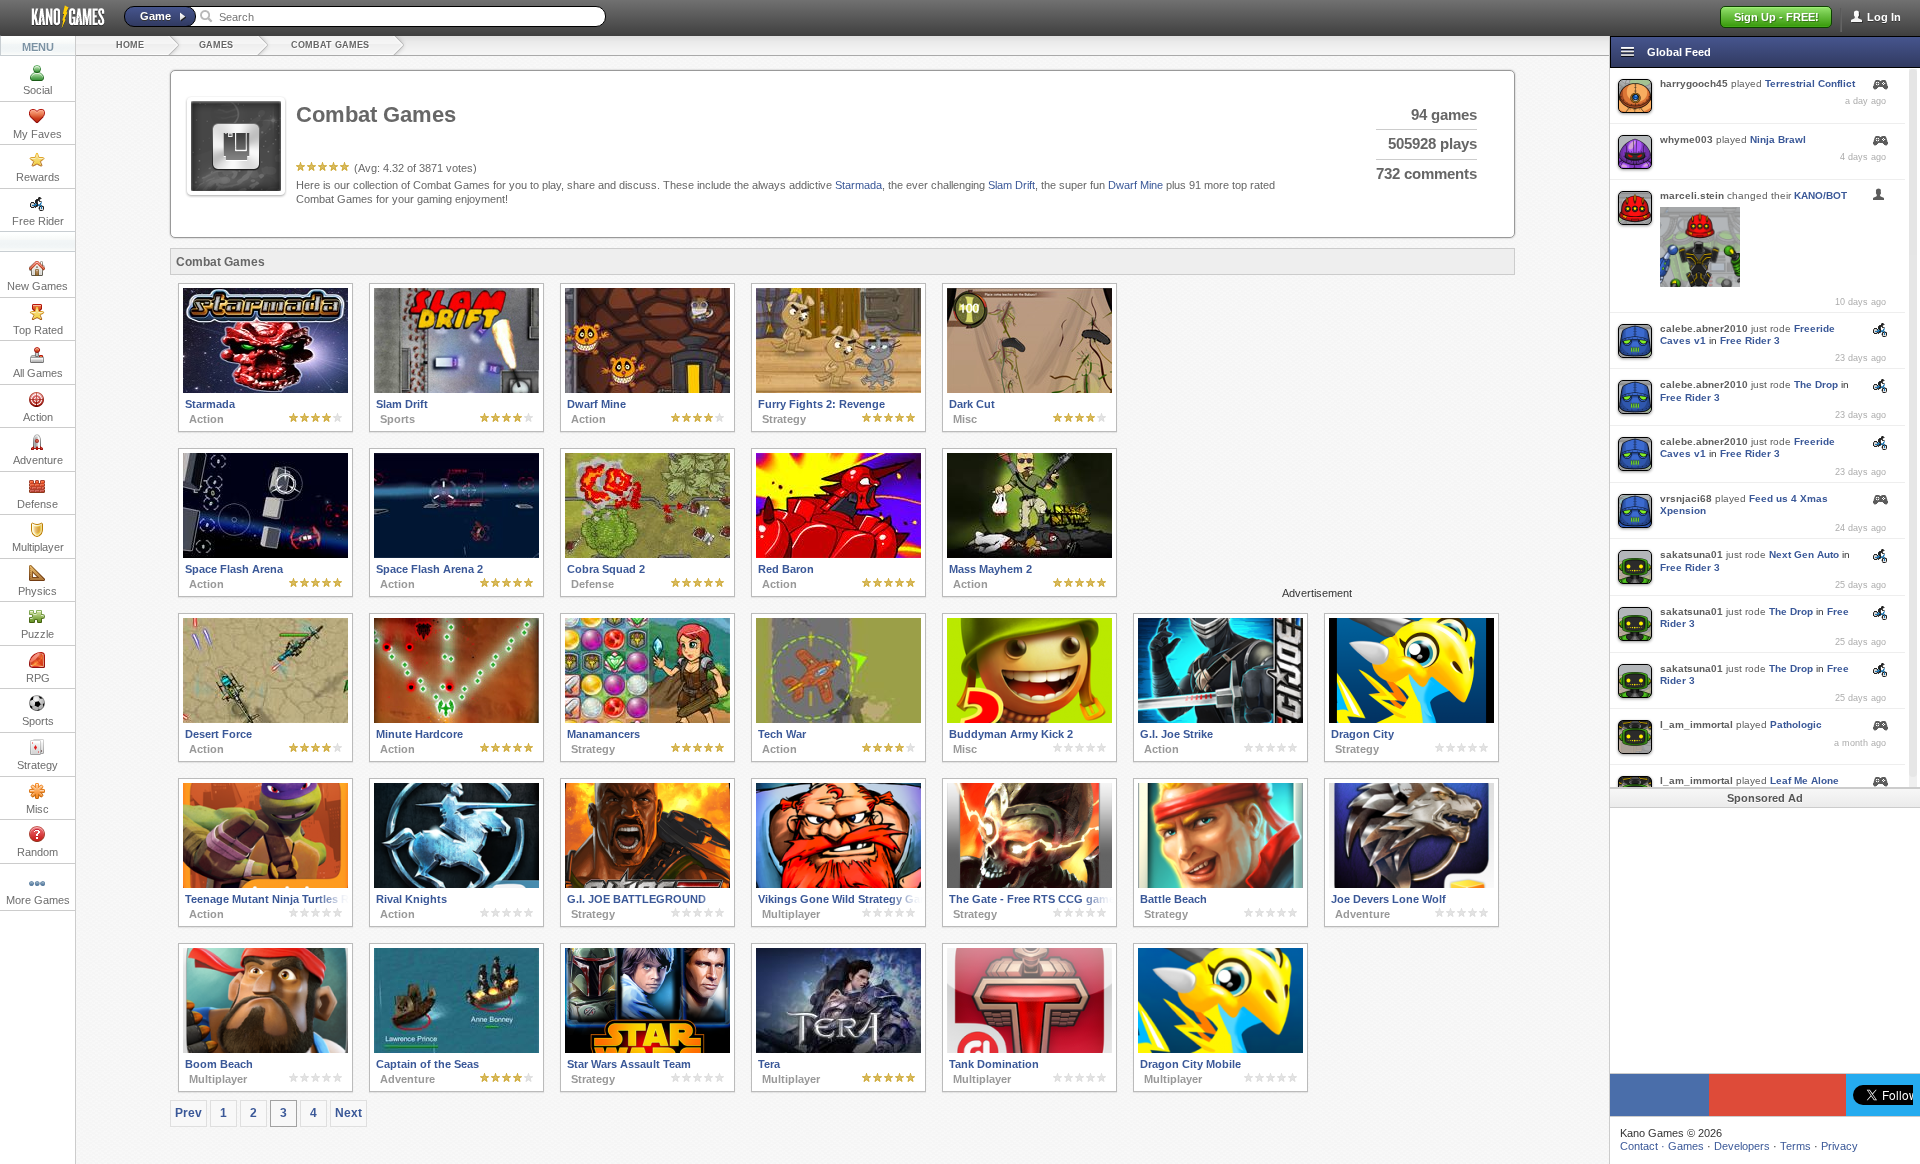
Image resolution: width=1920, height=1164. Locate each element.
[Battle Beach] (1220, 884)
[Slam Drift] (456, 389)
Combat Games (330, 45)
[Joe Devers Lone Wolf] (1411, 884)
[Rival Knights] (456, 884)
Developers (1742, 1146)
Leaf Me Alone (1804, 780)
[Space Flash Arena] (265, 554)
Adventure (38, 460)
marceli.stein (1692, 195)
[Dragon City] (1411, 719)
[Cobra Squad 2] (647, 554)
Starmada (858, 185)
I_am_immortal (1696, 724)
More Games (38, 900)
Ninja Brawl (1778, 139)
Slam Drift (1011, 185)
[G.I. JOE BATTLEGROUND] (647, 884)
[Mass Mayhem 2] (1029, 554)
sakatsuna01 (1691, 554)
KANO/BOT (1820, 195)
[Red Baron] (838, 554)
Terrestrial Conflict (1810, 83)
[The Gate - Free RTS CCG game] (1029, 884)
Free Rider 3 (1750, 340)
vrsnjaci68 (1686, 498)
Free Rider (38, 221)
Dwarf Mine (1135, 185)
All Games (38, 373)
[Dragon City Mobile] (1220, 1049)
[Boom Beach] (265, 1049)
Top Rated (38, 330)
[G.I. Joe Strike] (1220, 719)
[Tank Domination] (1029, 1049)
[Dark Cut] (1029, 389)
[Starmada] (265, 389)
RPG (38, 678)
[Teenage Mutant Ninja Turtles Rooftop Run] (265, 884)
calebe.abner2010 (1704, 328)
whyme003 (1686, 139)
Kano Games (60, 17)
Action (38, 417)
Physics (37, 591)
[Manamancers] (647, 719)
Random (37, 852)
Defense (37, 504)
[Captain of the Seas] (456, 1049)
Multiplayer (38, 547)
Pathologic (1796, 724)
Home (130, 45)
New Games (37, 286)
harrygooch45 (1694, 83)
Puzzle (37, 634)
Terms (1795, 1146)
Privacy (1839, 1146)
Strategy (37, 765)
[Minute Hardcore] (456, 719)
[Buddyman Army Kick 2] (1029, 719)
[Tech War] (838, 719)
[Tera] (838, 1049)
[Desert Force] (265, 719)
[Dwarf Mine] (647, 389)
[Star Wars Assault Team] (647, 1049)
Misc (37, 809)
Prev (188, 1113)
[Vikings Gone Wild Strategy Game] (838, 884)
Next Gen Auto (1804, 554)
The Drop (1816, 384)
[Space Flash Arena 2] (456, 554)
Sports (38, 721)
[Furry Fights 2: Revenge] (838, 389)
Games (216, 45)
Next (348, 1113)
